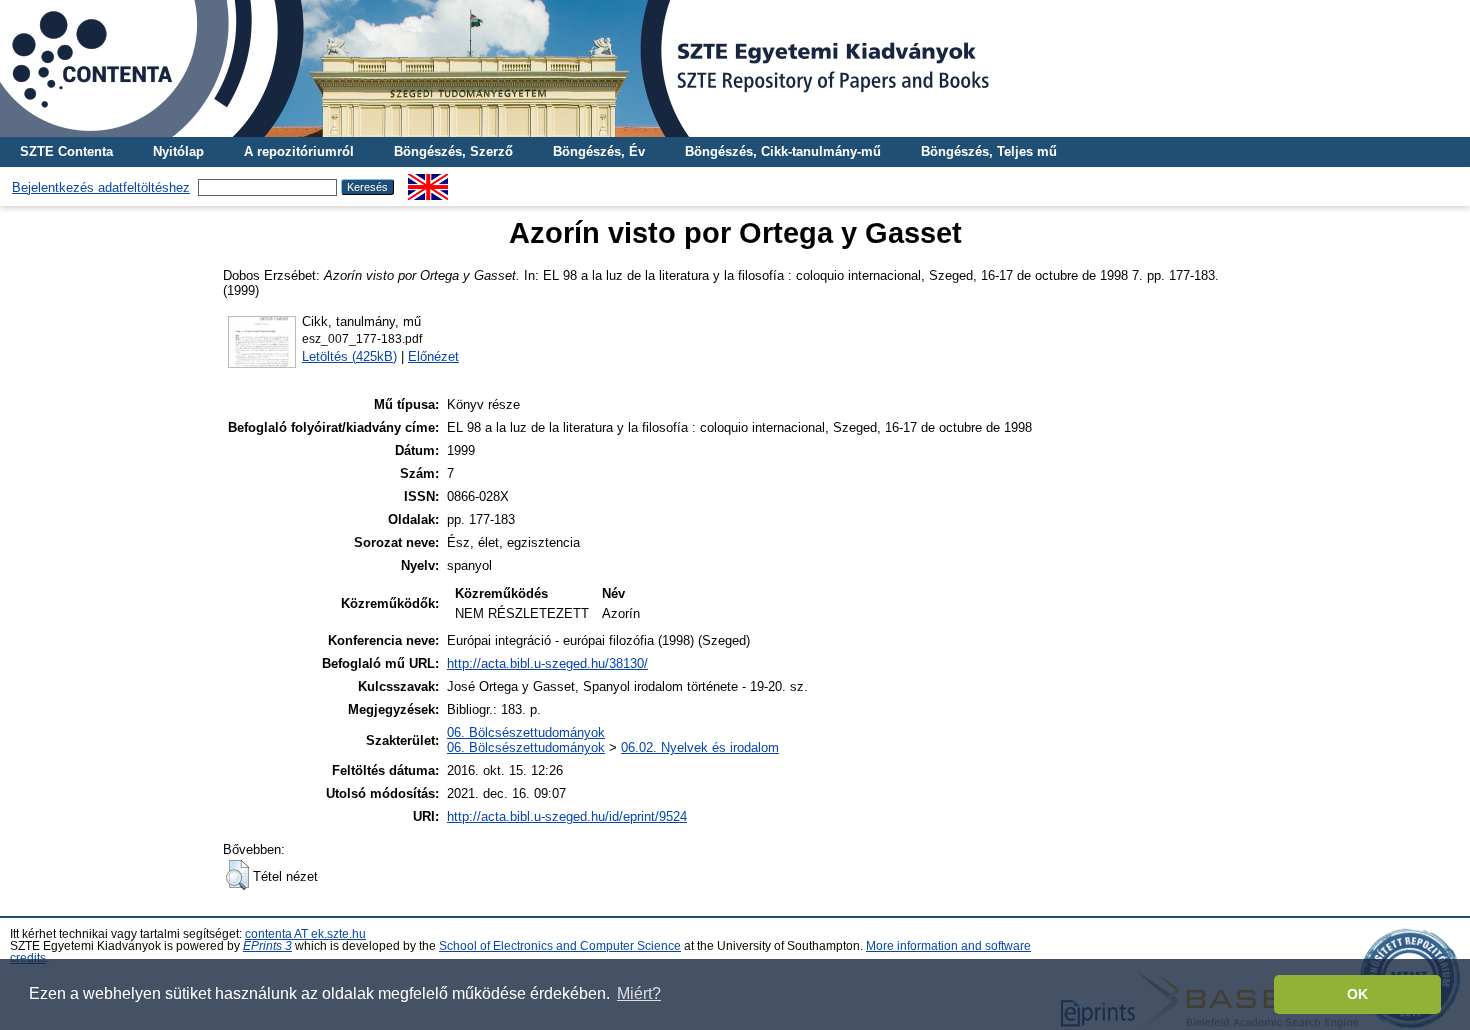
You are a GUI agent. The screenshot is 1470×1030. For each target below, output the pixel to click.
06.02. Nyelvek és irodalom (700, 747)
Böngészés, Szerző (453, 151)
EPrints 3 (267, 946)
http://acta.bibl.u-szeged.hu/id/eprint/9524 (567, 816)
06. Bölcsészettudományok (526, 732)
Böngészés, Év (599, 151)
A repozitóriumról (299, 151)
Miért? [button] (639, 993)
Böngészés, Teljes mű (989, 151)
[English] (428, 181)
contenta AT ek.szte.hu (305, 934)
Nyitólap (178, 151)
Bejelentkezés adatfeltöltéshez (101, 187)
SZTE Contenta (66, 151)
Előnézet (433, 356)
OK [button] (1357, 994)
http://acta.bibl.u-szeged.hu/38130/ (547, 663)
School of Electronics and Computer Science (560, 946)
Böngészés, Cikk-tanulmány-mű (783, 151)
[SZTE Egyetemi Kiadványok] (735, 68)
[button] (237, 875)
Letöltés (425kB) (349, 356)
